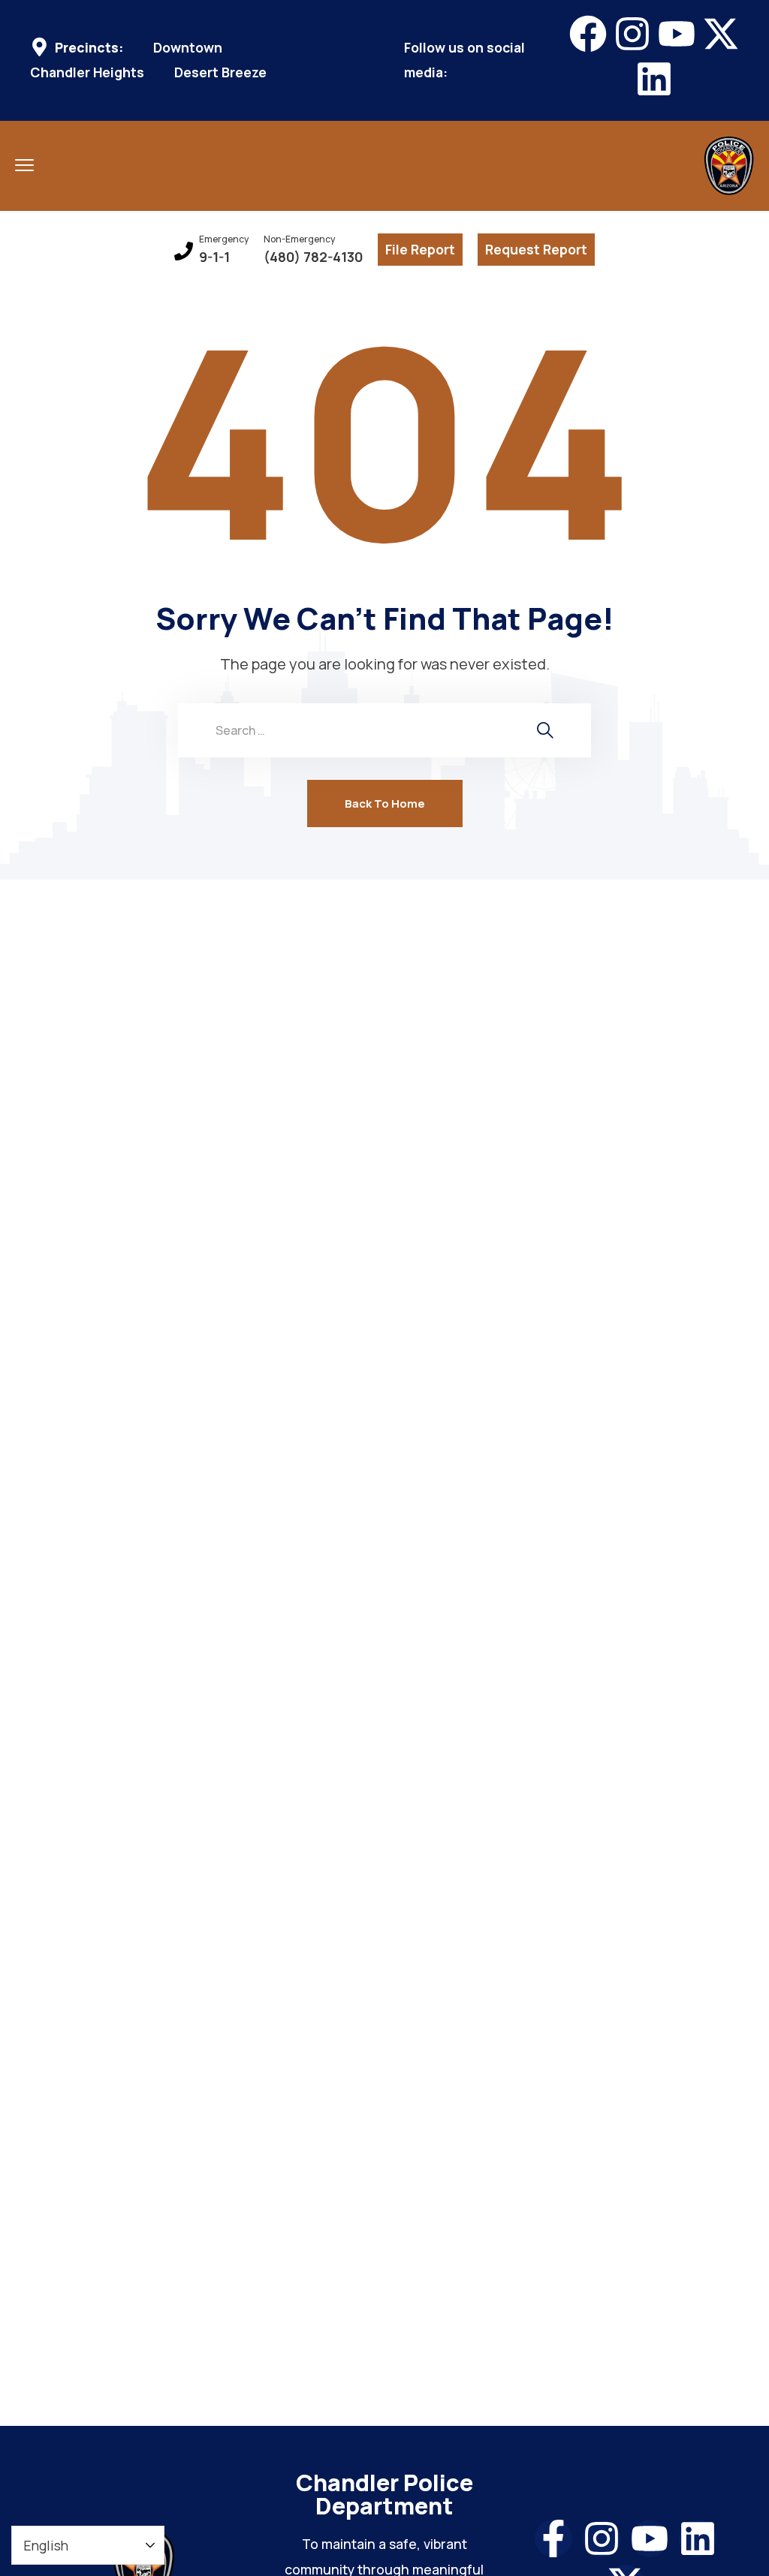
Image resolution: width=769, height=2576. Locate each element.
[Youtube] (677, 34)
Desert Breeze (220, 72)
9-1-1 (214, 257)
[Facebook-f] (553, 2538)
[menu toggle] (24, 165)
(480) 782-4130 (313, 257)
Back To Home (385, 803)
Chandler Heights (87, 72)
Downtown (188, 48)
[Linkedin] (654, 79)
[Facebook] (588, 34)
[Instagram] (632, 34)
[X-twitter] (721, 34)
